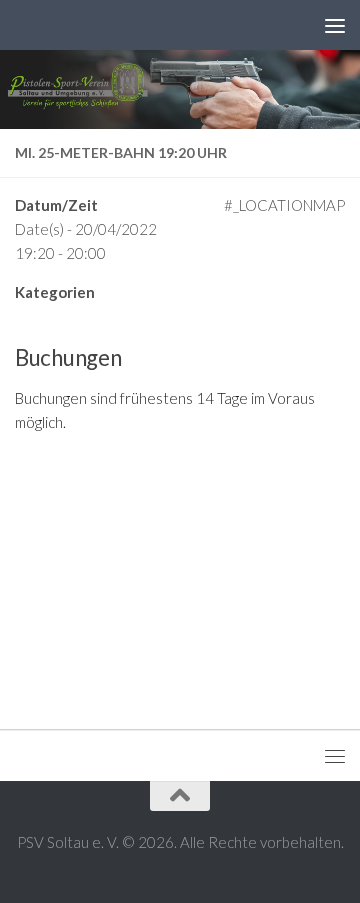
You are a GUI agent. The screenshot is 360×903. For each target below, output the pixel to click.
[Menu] (335, 25)
